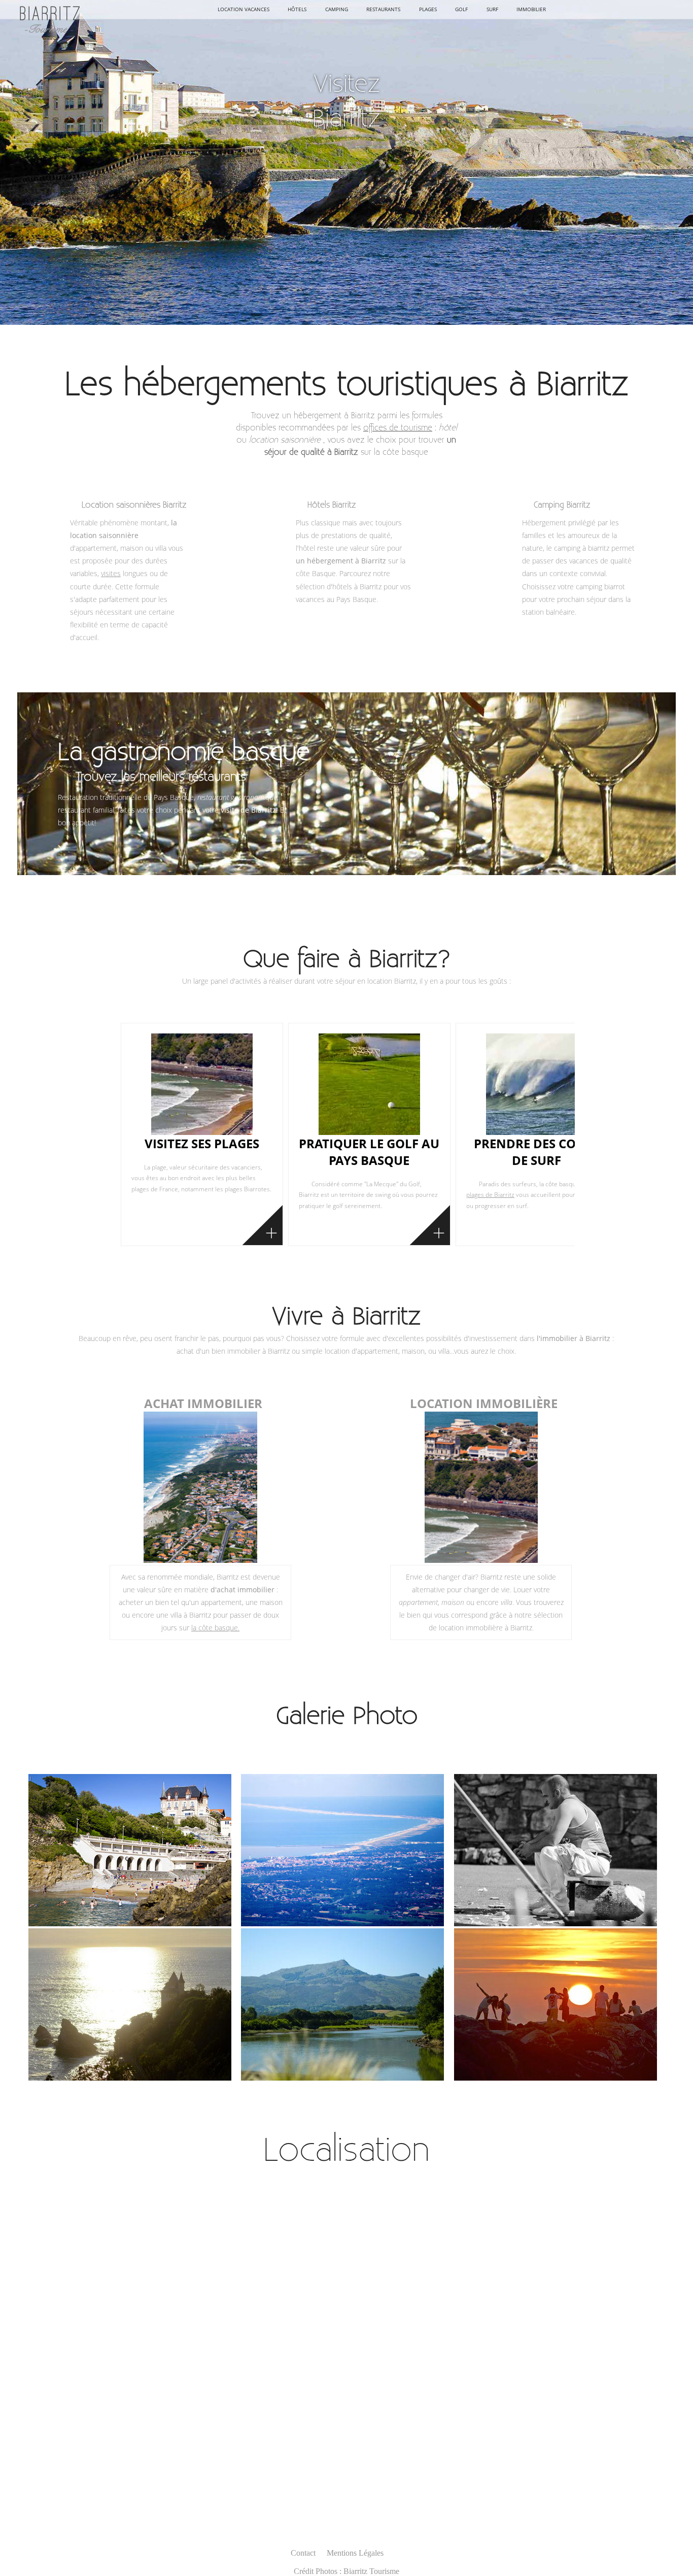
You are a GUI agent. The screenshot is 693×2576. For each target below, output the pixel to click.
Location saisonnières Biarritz (134, 504)
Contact (303, 2553)
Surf (492, 9)
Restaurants (383, 9)
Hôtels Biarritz (332, 504)
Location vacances (244, 9)
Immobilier (531, 9)
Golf (461, 9)
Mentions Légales (355, 2553)
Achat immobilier (203, 1403)
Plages (428, 9)
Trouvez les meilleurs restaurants (161, 776)
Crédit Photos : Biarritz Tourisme (346, 2571)
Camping (337, 9)
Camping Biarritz (562, 504)
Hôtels (297, 9)
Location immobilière (484, 1403)
